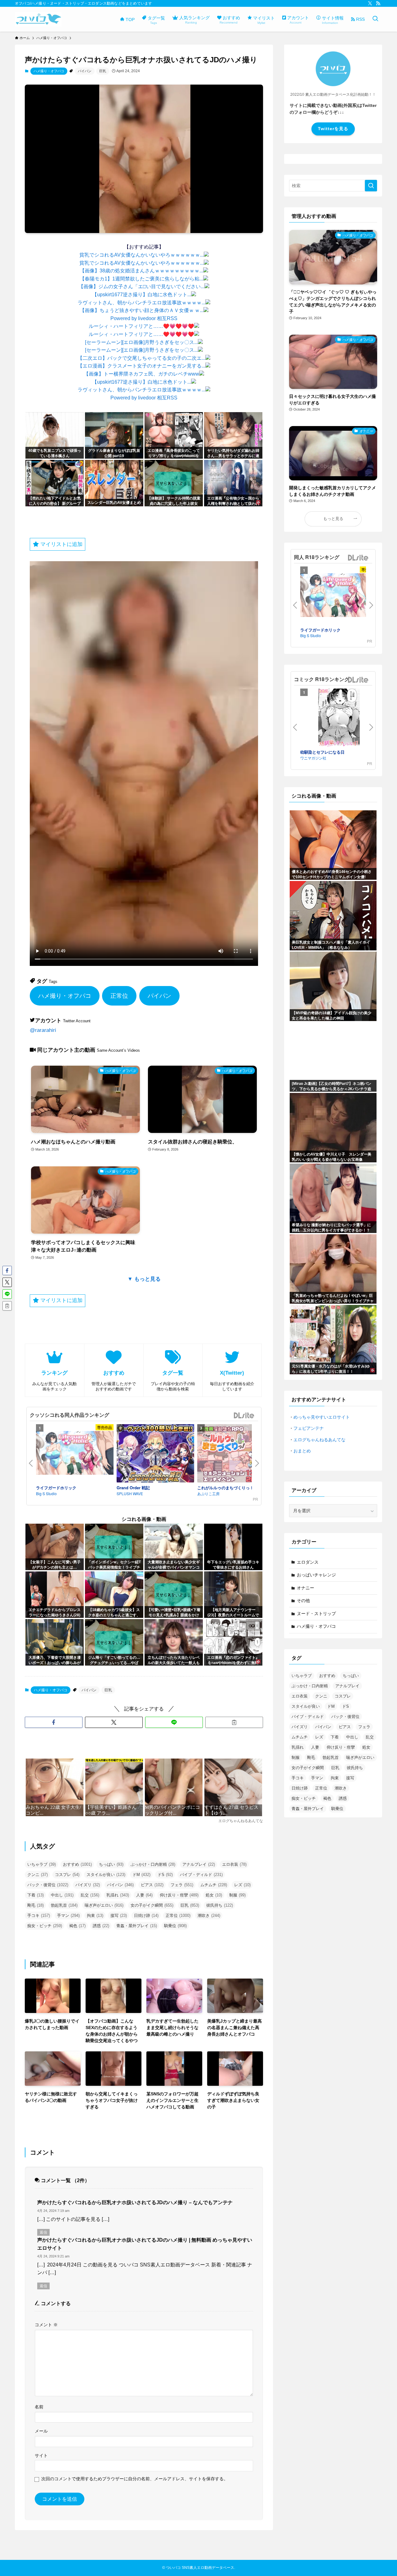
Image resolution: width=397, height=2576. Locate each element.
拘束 (95, 1915)
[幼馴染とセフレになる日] (339, 719)
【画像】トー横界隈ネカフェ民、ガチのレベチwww (141, 374)
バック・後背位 (48, 1885)
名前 (39, 2407)
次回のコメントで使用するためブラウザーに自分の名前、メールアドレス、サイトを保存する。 (135, 2479)
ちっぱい (111, 1864)
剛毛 (36, 1905)
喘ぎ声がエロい (104, 1905)
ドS (165, 1875)
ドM (141, 1875)
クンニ (38, 1875)
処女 (214, 1895)
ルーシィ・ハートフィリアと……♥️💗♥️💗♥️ (141, 326)
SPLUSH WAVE (130, 1493)
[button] (54, 1722)
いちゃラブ (42, 1864)
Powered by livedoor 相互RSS (144, 318)
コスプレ (67, 1875)
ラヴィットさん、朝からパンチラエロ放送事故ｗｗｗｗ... (141, 303)
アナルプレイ (199, 1864)
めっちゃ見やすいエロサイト (322, 1417)
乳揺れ (118, 1895)
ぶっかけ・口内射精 (153, 1864)
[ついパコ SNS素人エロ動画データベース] (38, 19)
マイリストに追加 (61, 544)
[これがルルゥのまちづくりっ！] (236, 1454)
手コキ (39, 1915)
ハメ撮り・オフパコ (49, 71)
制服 (237, 1895)
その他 (303, 1601)
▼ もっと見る (144, 1279)
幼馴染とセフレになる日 (322, 752)
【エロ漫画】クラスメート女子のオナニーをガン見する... (141, 366)
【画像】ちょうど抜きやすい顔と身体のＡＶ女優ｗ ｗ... (142, 310)
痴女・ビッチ (45, 1926)
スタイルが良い (106, 1875)
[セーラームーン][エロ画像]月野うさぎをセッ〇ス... (141, 342)
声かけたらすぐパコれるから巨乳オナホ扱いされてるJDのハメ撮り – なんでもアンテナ (135, 2202)
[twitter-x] (370, 3)
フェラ (182, 1885)
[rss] (378, 3)
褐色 (77, 1926)
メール (41, 2431)
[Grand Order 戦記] (155, 1454)
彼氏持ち (220, 1905)
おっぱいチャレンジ (316, 1575)
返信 (43, 2232)
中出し (62, 1895)
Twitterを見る (333, 129)
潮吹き (209, 1915)
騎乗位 (175, 1926)
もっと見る (333, 519)
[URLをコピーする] (234, 1722)
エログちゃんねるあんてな (319, 1440)
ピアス (152, 1885)
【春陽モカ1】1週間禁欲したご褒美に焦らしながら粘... (141, 279)
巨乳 (103, 71)
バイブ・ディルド (201, 1875)
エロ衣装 (234, 1864)
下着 (36, 1895)
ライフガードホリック (56, 1488)
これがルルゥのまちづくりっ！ (225, 1488)
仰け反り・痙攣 (179, 1895)
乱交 (90, 1895)
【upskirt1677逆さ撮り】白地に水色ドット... (142, 295)
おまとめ (302, 1451)
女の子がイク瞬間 (152, 1905)
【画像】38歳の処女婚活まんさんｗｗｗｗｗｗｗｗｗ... (141, 271)
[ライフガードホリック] (75, 1454)
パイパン (85, 71)
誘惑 (101, 1926)
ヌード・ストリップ (316, 1614)
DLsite (244, 1416)
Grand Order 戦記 (133, 1488)
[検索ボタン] (375, 19)
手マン (68, 1915)
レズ (242, 1885)
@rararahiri (43, 1030)
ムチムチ (214, 1885)
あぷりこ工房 (208, 1493)
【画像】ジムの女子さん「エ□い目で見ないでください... (141, 286)
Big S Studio (46, 1493)
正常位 (119, 996)
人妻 (144, 1895)
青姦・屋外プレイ (137, 1926)
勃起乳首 (64, 1905)
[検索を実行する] (371, 186)
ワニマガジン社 (313, 758)
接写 (119, 1915)
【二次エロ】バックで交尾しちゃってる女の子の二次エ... (141, 358)
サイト (41, 2455)
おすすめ (77, 1864)
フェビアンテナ (309, 1428)
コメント (46, 2325)
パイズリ (88, 1885)
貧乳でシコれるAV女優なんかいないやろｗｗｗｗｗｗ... (142, 255)
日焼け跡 (146, 1915)
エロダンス (308, 1562)
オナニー (306, 1588)
